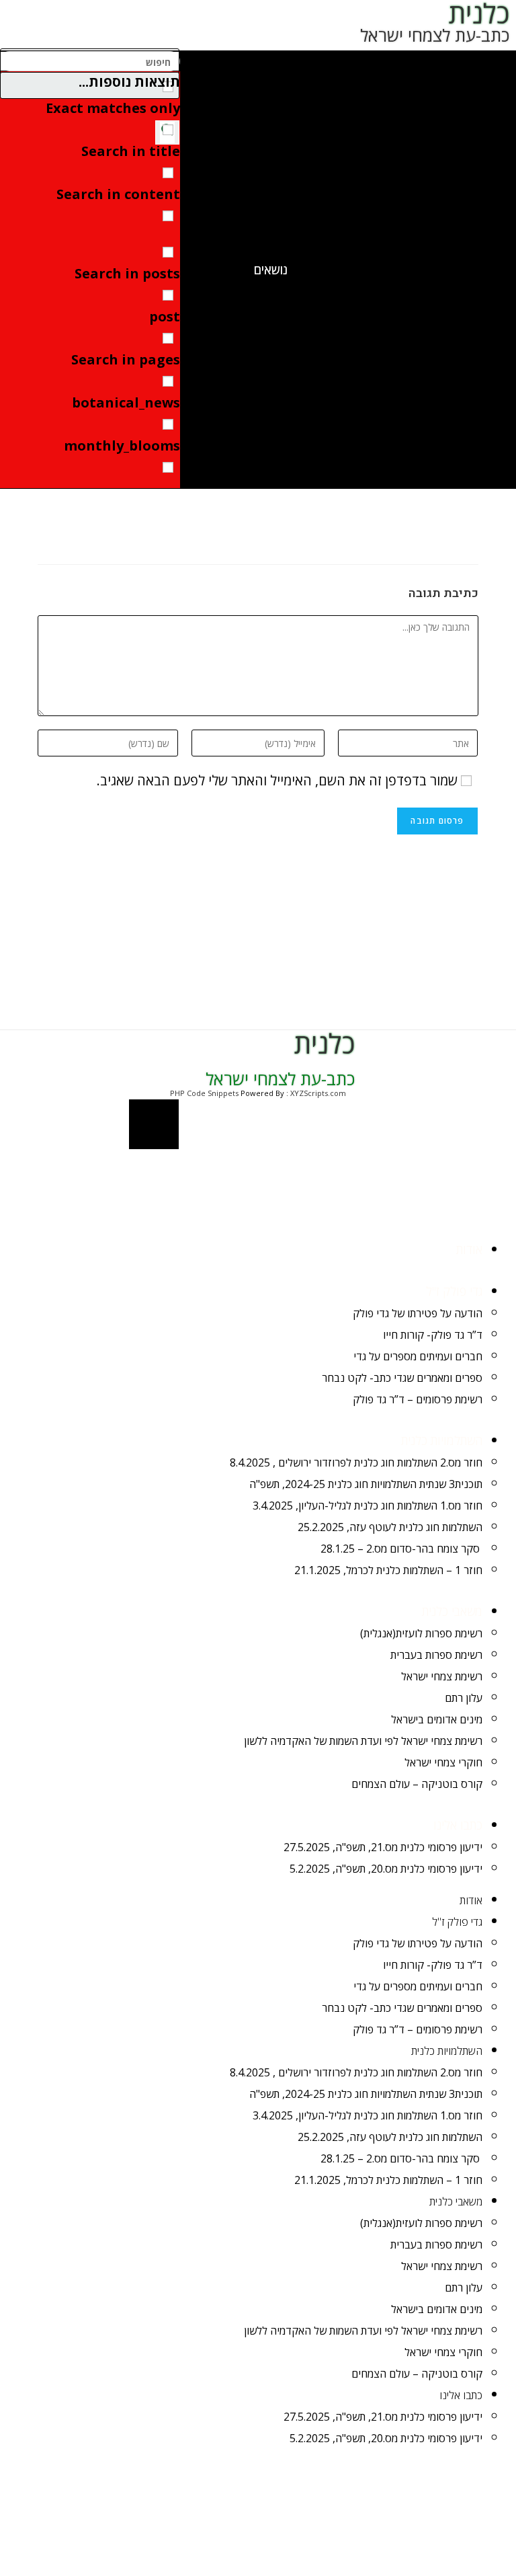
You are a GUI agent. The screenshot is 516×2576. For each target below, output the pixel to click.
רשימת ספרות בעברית (436, 1655)
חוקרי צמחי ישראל (443, 1762)
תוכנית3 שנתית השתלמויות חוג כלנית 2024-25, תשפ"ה (366, 1484)
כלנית (325, 1043)
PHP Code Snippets (204, 1093)
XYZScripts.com (318, 1093)
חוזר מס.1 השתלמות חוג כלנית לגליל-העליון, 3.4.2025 (368, 1506)
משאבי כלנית (452, 1611)
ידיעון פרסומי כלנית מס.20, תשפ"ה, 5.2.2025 (386, 1869)
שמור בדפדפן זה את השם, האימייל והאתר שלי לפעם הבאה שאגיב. (277, 780)
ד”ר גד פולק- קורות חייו (433, 1335)
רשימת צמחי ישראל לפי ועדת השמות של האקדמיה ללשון (363, 1741)
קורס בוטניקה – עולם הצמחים (417, 1784)
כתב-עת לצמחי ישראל (435, 35)
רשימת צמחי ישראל (442, 1676)
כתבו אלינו (458, 1825)
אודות (469, 1249)
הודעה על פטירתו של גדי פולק (418, 1313)
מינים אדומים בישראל (437, 1719)
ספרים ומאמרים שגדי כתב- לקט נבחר (402, 1378)
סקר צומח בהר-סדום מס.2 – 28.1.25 (401, 1549)
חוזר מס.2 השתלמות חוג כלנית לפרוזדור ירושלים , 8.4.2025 (356, 1462)
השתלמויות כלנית (442, 1440)
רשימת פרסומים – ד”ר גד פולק (418, 1399)
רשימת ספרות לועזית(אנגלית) (421, 1633)
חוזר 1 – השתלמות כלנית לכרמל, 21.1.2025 (388, 1570)
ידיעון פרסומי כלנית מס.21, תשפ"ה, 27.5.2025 (383, 1847)
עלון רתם (464, 1698)
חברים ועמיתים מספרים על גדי (418, 1356)
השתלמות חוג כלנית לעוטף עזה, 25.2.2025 (390, 1527)
